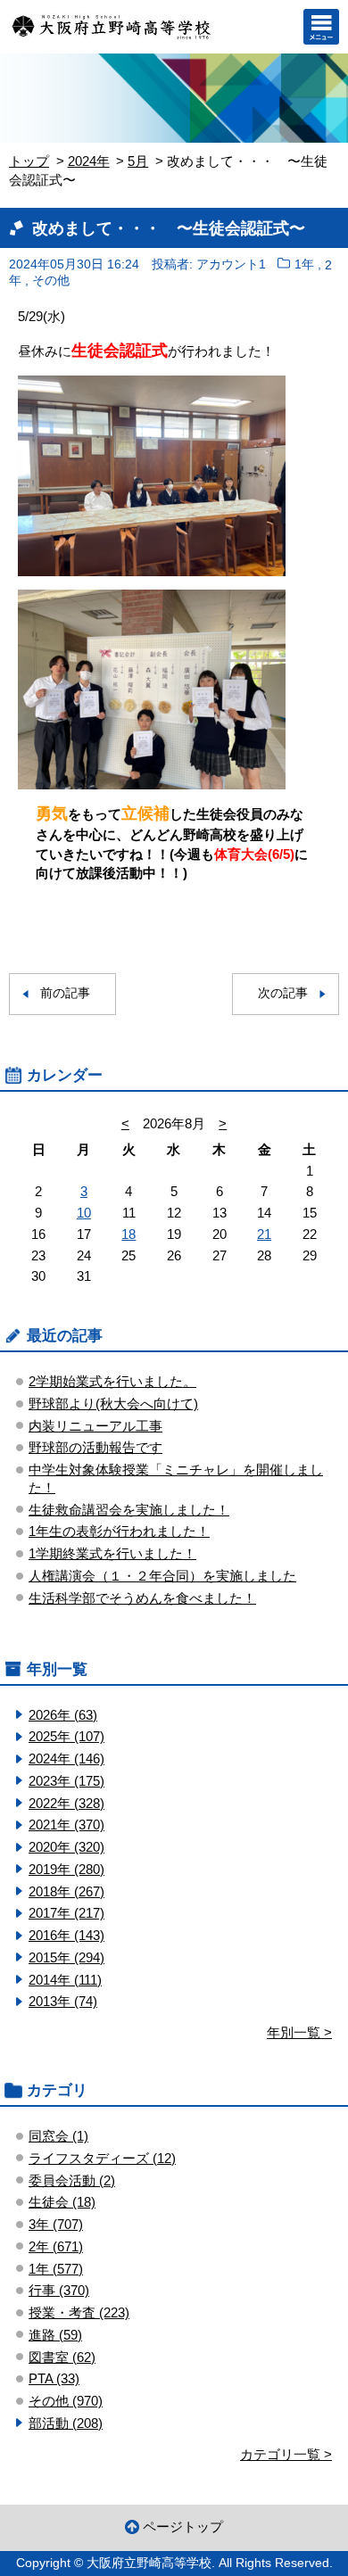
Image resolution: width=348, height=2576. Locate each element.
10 (84, 1213)
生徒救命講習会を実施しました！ (129, 1510)
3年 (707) (56, 2224)
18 (128, 1234)
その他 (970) (66, 2401)
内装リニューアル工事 (95, 1426)
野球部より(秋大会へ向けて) (113, 1404)
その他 (51, 281)
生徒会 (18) (62, 2202)
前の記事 (65, 993)
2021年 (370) (66, 1825)
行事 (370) (59, 2290)
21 (264, 1234)
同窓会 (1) (58, 2136)
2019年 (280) (66, 1869)
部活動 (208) (66, 2423)
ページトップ (183, 2526)
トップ (29, 161)
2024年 (89, 161)
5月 (138, 161)
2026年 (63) (63, 1715)
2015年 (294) (66, 1957)
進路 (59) (55, 2335)
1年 (304, 264)
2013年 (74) (63, 2001)
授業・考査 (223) (79, 2312)
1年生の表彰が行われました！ (119, 1531)
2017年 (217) (66, 1913)
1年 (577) (56, 2269)
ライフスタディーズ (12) (102, 2158)
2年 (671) (56, 2246)
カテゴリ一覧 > (286, 2454)
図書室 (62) (62, 2357)
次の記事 (283, 993)
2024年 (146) (66, 1759)
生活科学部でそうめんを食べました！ (142, 1598)
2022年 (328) (66, 1803)
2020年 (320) (66, 1847)
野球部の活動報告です (95, 1447)
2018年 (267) (66, 1891)
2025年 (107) (66, 1736)
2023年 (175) (66, 1781)
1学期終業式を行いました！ (112, 1553)
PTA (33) (54, 2378)
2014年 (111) (65, 1980)
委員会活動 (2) (72, 2180)
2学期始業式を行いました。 (112, 1381)
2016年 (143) (66, 1935)
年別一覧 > (299, 2032)
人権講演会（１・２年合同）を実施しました (162, 1576)
